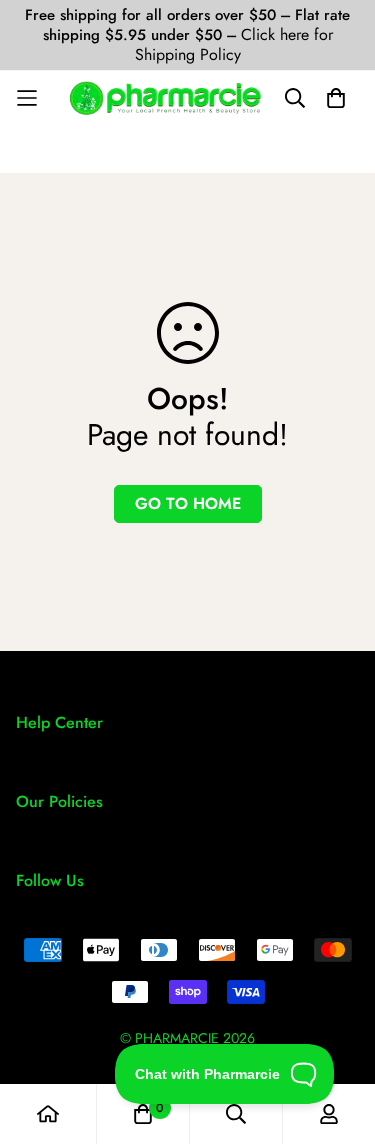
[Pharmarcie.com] (165, 98)
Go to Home (188, 503)
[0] (143, 1114)
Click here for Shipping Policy (234, 44)
